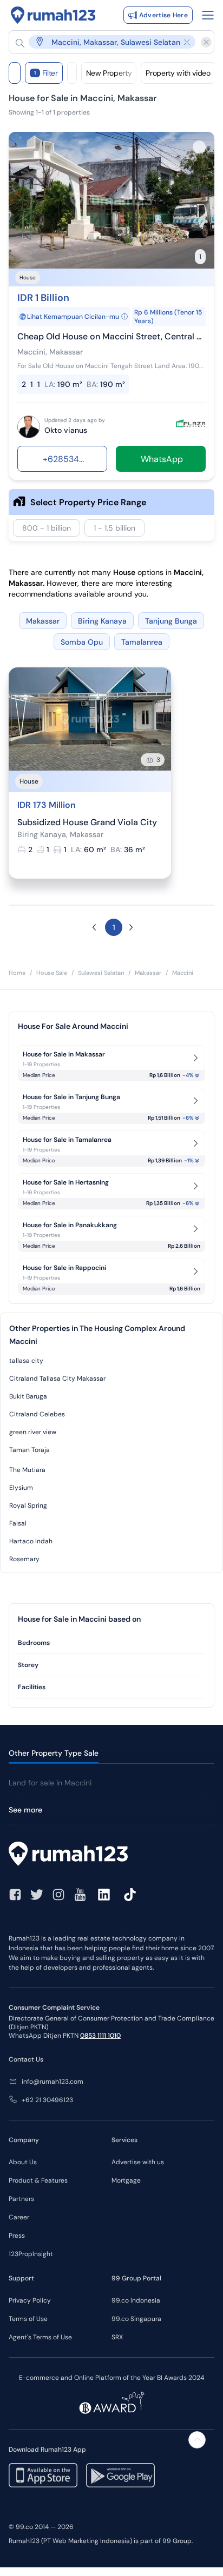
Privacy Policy (30, 2300)
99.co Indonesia (136, 2300)
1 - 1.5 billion (114, 528)
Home (17, 973)
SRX (117, 2337)
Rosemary (24, 1559)
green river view (33, 1432)
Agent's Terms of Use (40, 2337)
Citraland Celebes (37, 1414)
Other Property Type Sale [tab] (54, 1753)
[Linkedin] (104, 1895)
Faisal (18, 1523)
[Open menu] (208, 15)
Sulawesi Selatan (101, 973)
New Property (109, 73)
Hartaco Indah (31, 1541)
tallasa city (26, 1361)
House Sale (52, 973)
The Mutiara (27, 1470)
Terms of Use (28, 2319)
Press (17, 2236)
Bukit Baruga (28, 1396)
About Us (23, 2162)
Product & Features (38, 2180)
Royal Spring (28, 1506)
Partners (21, 2199)
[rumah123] (111, 1855)
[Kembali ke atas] (197, 2440)
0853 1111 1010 (100, 2036)
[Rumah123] (53, 15)
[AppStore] (43, 2475)
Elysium (21, 1488)
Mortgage (126, 2180)
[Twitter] (37, 1895)
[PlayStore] (120, 2475)
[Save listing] (199, 147)
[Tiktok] (130, 1895)
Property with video (178, 73)
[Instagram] (58, 1895)
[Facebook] (15, 1895)
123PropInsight (31, 2254)
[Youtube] (80, 1895)
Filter (46, 73)
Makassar (148, 973)
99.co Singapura (136, 2319)
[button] (106, 42)
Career (19, 2217)
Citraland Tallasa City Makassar (57, 1379)
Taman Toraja (29, 1450)
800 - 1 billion (47, 528)
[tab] (111, 1643)
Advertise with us (138, 2162)
